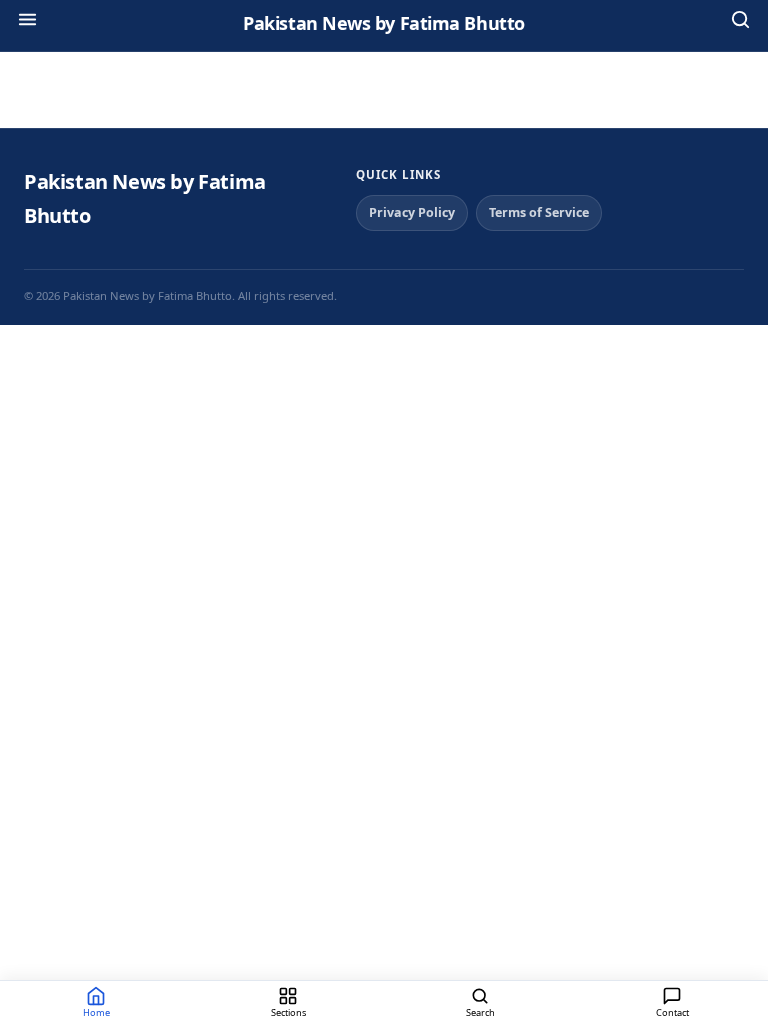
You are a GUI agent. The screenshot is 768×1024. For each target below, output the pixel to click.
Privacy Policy (412, 212)
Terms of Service (539, 212)
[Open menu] (27, 22)
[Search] (740, 22)
